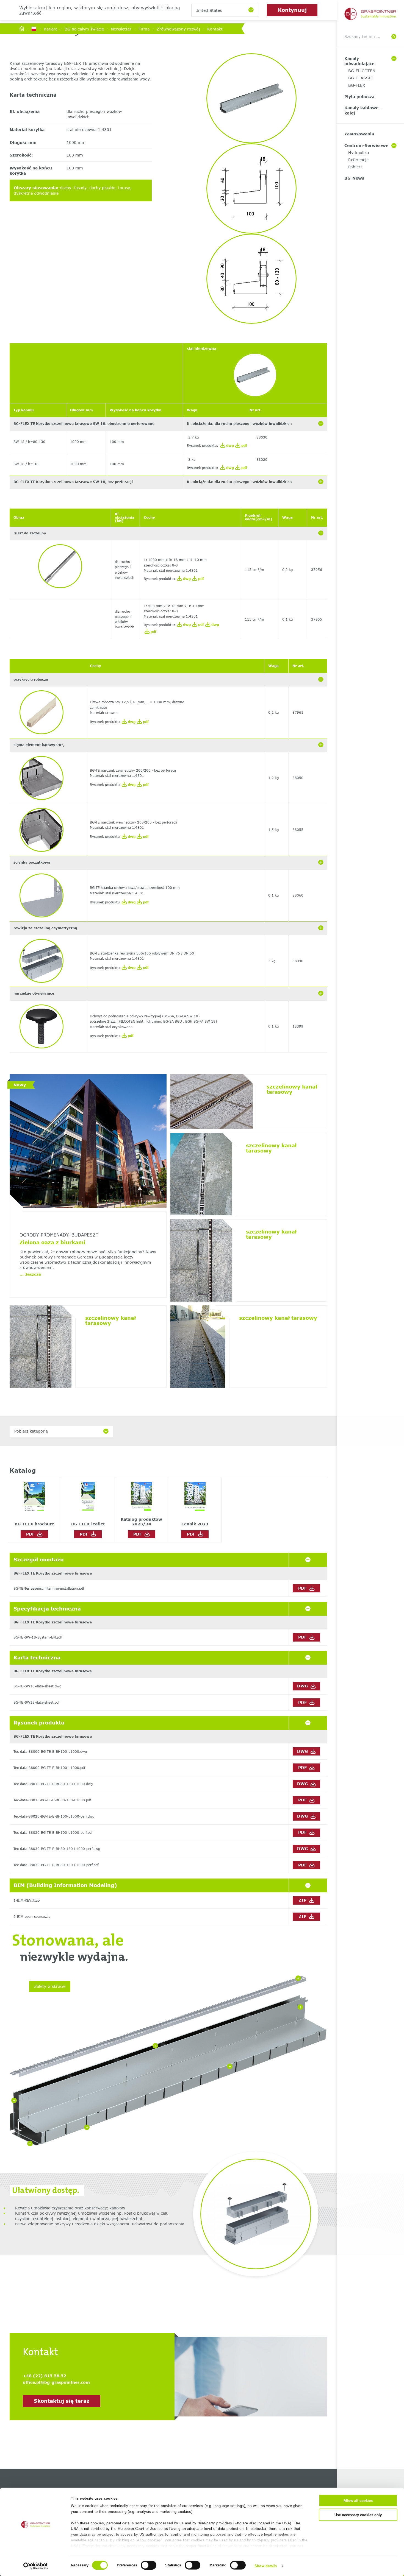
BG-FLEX (357, 85)
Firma (144, 29)
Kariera (51, 29)
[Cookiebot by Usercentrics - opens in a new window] (36, 2566)
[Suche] (394, 37)
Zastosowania (359, 134)
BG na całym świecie (84, 29)
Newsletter (121, 29)
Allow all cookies (358, 2501)
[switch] (149, 2565)
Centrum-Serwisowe (366, 145)
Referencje (358, 160)
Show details (266, 2566)
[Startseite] (22, 29)
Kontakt (215, 29)
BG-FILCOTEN (362, 71)
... (30, 1274)
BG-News (354, 178)
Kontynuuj (292, 10)
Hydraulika (359, 153)
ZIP (303, 1900)
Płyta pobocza (359, 97)
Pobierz (355, 167)
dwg (229, 446)
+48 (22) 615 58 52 (45, 2376)
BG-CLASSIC (361, 78)
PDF (32, 1534)
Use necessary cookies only (358, 2515)
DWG (303, 1686)
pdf (244, 446)
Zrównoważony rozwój (178, 29)
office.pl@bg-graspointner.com (56, 2382)
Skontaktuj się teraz (62, 2401)
